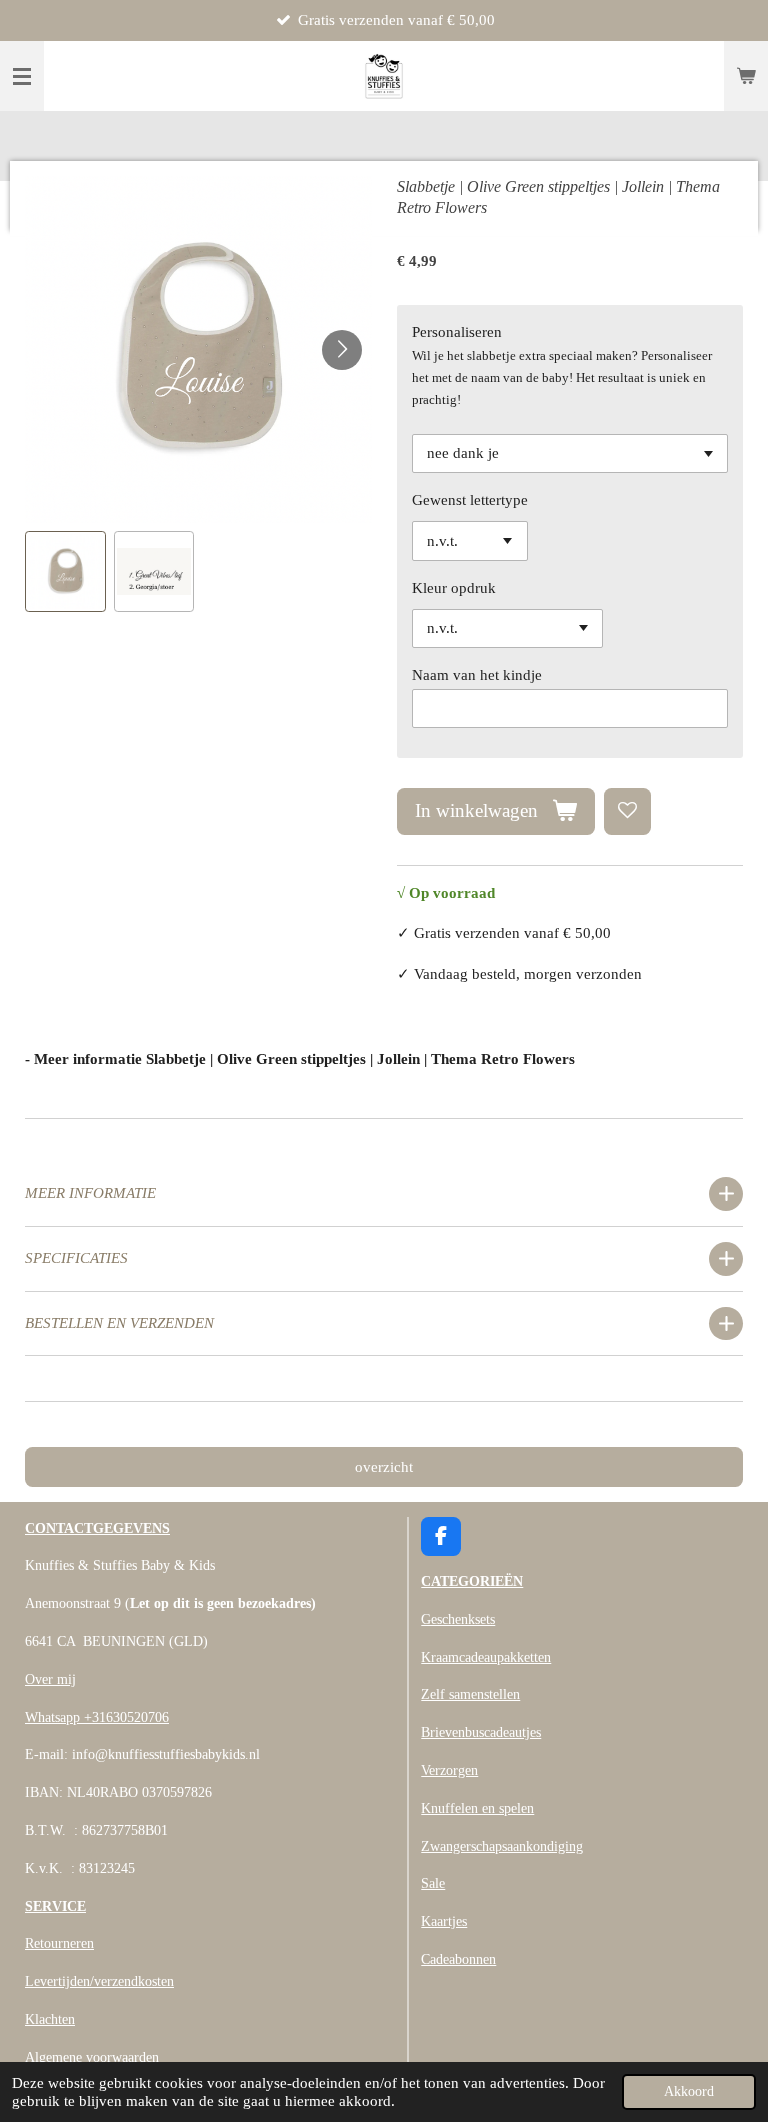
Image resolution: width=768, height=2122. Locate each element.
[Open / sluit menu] (22, 76)
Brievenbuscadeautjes (481, 1732)
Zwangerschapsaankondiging (502, 1846)
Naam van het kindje (477, 675)
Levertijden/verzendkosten (99, 1981)
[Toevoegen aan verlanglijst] (627, 811)
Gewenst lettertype (470, 500)
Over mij (50, 1679)
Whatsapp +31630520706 (97, 1717)
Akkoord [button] (689, 2091)
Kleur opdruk (454, 588)
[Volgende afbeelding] (342, 350)
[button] (65, 571)
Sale (433, 1883)
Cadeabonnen (458, 1959)
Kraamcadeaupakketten (486, 1657)
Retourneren (59, 1943)
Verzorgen (449, 1770)
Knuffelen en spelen (477, 1808)
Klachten (50, 2019)
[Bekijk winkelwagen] (746, 76)
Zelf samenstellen (470, 1694)
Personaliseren (457, 332)
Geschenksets (458, 1619)
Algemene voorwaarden (92, 2057)
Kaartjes (444, 1921)
